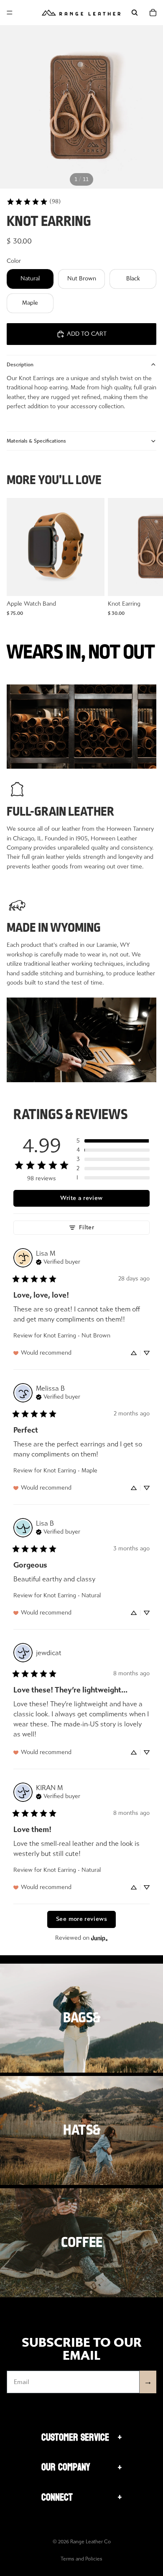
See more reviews (81, 1919)
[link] (34, 202)
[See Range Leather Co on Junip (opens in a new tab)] (99, 1938)
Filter (87, 1227)
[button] (113, 1141)
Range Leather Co (90, 2542)
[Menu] (10, 13)
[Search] (135, 13)
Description (20, 365)
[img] (58, 1261)
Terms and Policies (81, 2559)
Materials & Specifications (36, 441)
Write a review (81, 1198)
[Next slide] (147, 557)
